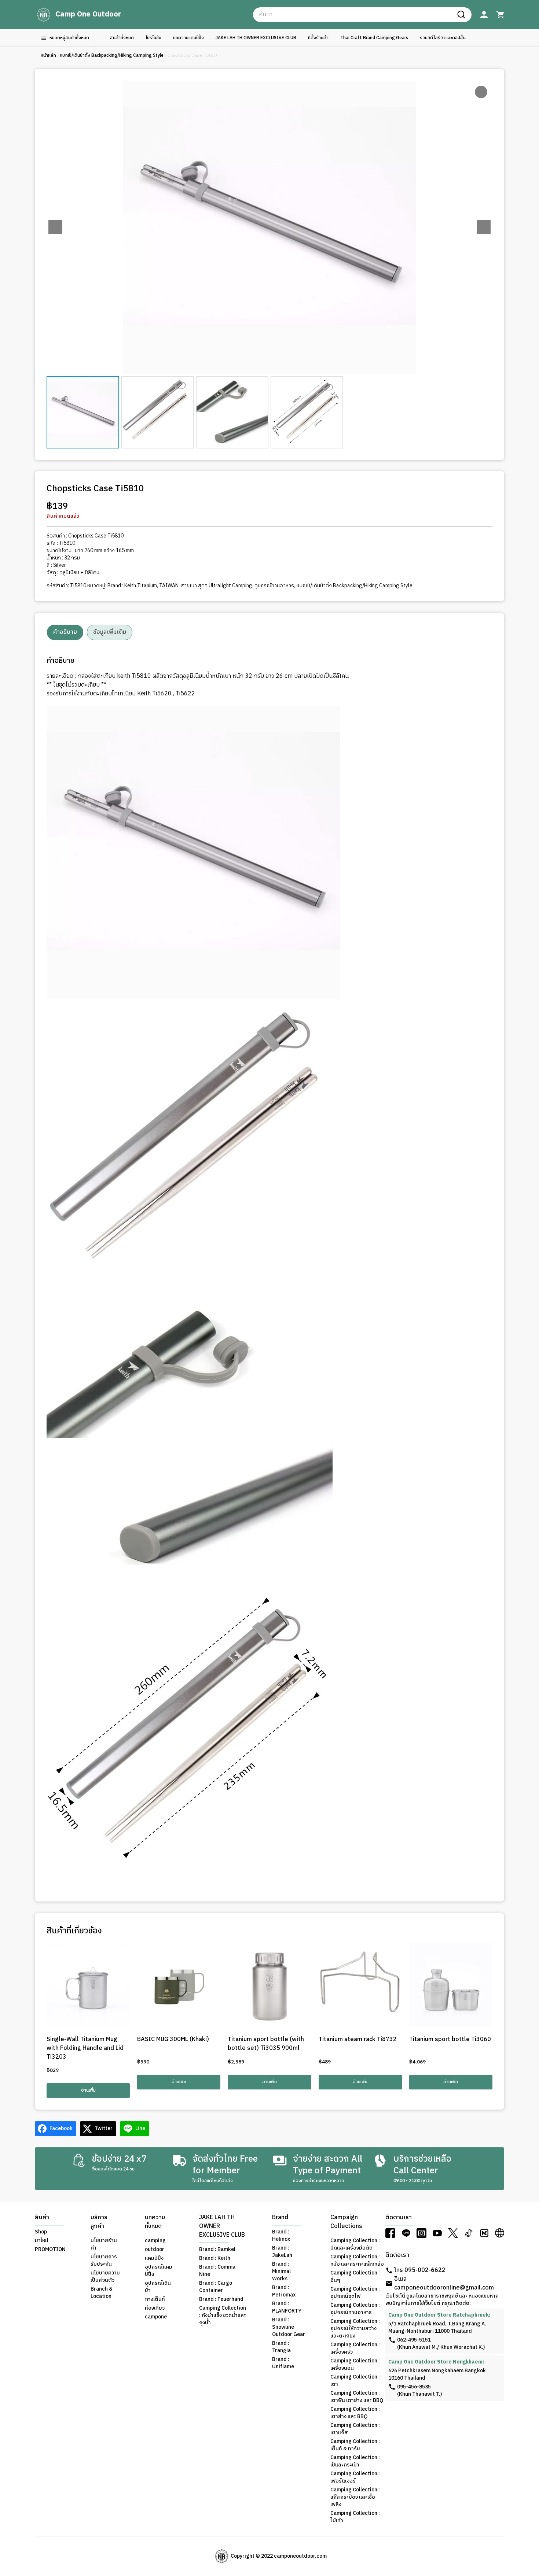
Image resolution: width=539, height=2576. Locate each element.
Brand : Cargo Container (216, 2287)
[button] (484, 227)
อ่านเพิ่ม (88, 2090)
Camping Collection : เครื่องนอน (355, 2365)
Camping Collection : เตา (355, 2381)
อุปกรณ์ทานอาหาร (274, 586)
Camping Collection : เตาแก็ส (355, 2429)
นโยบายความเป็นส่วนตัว (105, 2277)
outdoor (155, 2250)
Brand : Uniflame (283, 2363)
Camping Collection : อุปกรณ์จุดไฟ (355, 2293)
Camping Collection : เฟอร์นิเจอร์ (355, 2477)
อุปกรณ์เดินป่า (158, 2287)
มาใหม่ (42, 2241)
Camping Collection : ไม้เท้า (355, 2517)
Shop (41, 2232)
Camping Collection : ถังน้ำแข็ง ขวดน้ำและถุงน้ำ (223, 2316)
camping (155, 2241)
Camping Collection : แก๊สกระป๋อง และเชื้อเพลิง (355, 2497)
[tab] (65, 632)
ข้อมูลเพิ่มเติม (110, 632)
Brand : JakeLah (282, 2252)
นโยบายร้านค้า (104, 2244)
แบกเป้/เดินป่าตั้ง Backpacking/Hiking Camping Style (112, 56)
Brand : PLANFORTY (287, 2307)
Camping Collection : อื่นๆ (355, 2277)
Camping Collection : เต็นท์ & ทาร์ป (355, 2445)
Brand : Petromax (284, 2291)
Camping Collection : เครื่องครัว (355, 2348)
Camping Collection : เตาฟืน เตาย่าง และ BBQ (357, 2397)
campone (156, 2317)
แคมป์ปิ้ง (154, 2258)
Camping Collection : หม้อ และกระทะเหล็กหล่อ (357, 2261)
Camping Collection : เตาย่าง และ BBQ (355, 2413)
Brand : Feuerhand (221, 2299)
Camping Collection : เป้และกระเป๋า (355, 2461)
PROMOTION (50, 2250)
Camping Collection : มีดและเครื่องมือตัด (355, 2244)
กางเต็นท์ (155, 2299)
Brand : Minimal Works (281, 2272)
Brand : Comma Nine (217, 2271)
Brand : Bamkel (217, 2250)
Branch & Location (102, 2293)
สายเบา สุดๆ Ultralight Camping (217, 586)
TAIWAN (169, 586)
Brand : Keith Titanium (132, 586)
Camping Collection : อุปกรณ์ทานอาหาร (355, 2309)
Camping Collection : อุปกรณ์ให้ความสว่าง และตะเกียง (355, 2329)
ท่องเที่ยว (155, 2308)
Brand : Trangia (281, 2347)
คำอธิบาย (65, 632)
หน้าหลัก (48, 56)
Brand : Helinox (281, 2236)
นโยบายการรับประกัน (104, 2261)
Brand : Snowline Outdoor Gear (289, 2327)
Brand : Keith (215, 2258)
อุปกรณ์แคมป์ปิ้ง (159, 2271)
